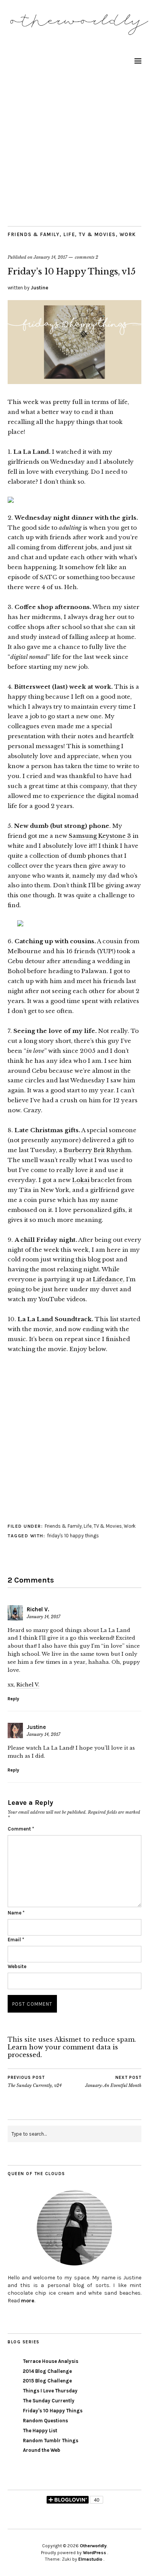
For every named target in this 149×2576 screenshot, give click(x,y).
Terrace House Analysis (51, 2361)
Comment (21, 1829)
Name (16, 1913)
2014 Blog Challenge (47, 2371)
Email (16, 1940)
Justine (39, 288)
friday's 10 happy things (73, 1536)
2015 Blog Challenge (47, 2381)
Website (17, 1966)
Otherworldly (93, 2546)
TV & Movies (97, 234)
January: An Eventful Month (113, 2082)
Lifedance (108, 1279)
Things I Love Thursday (50, 2391)
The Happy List (40, 2431)
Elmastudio (90, 2559)
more (28, 2301)
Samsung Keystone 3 (100, 836)
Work (128, 234)
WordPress (95, 2553)
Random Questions (45, 2421)
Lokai (81, 1180)
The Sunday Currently (49, 2401)
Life (69, 234)
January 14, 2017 (50, 257)
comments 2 (87, 257)
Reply (13, 1699)
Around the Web (42, 2450)
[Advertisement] (74, 148)
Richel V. (38, 1609)
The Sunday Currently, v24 (35, 2082)
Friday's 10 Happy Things (53, 2411)
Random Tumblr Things (51, 2441)
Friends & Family (34, 234)
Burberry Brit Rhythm (97, 1150)
